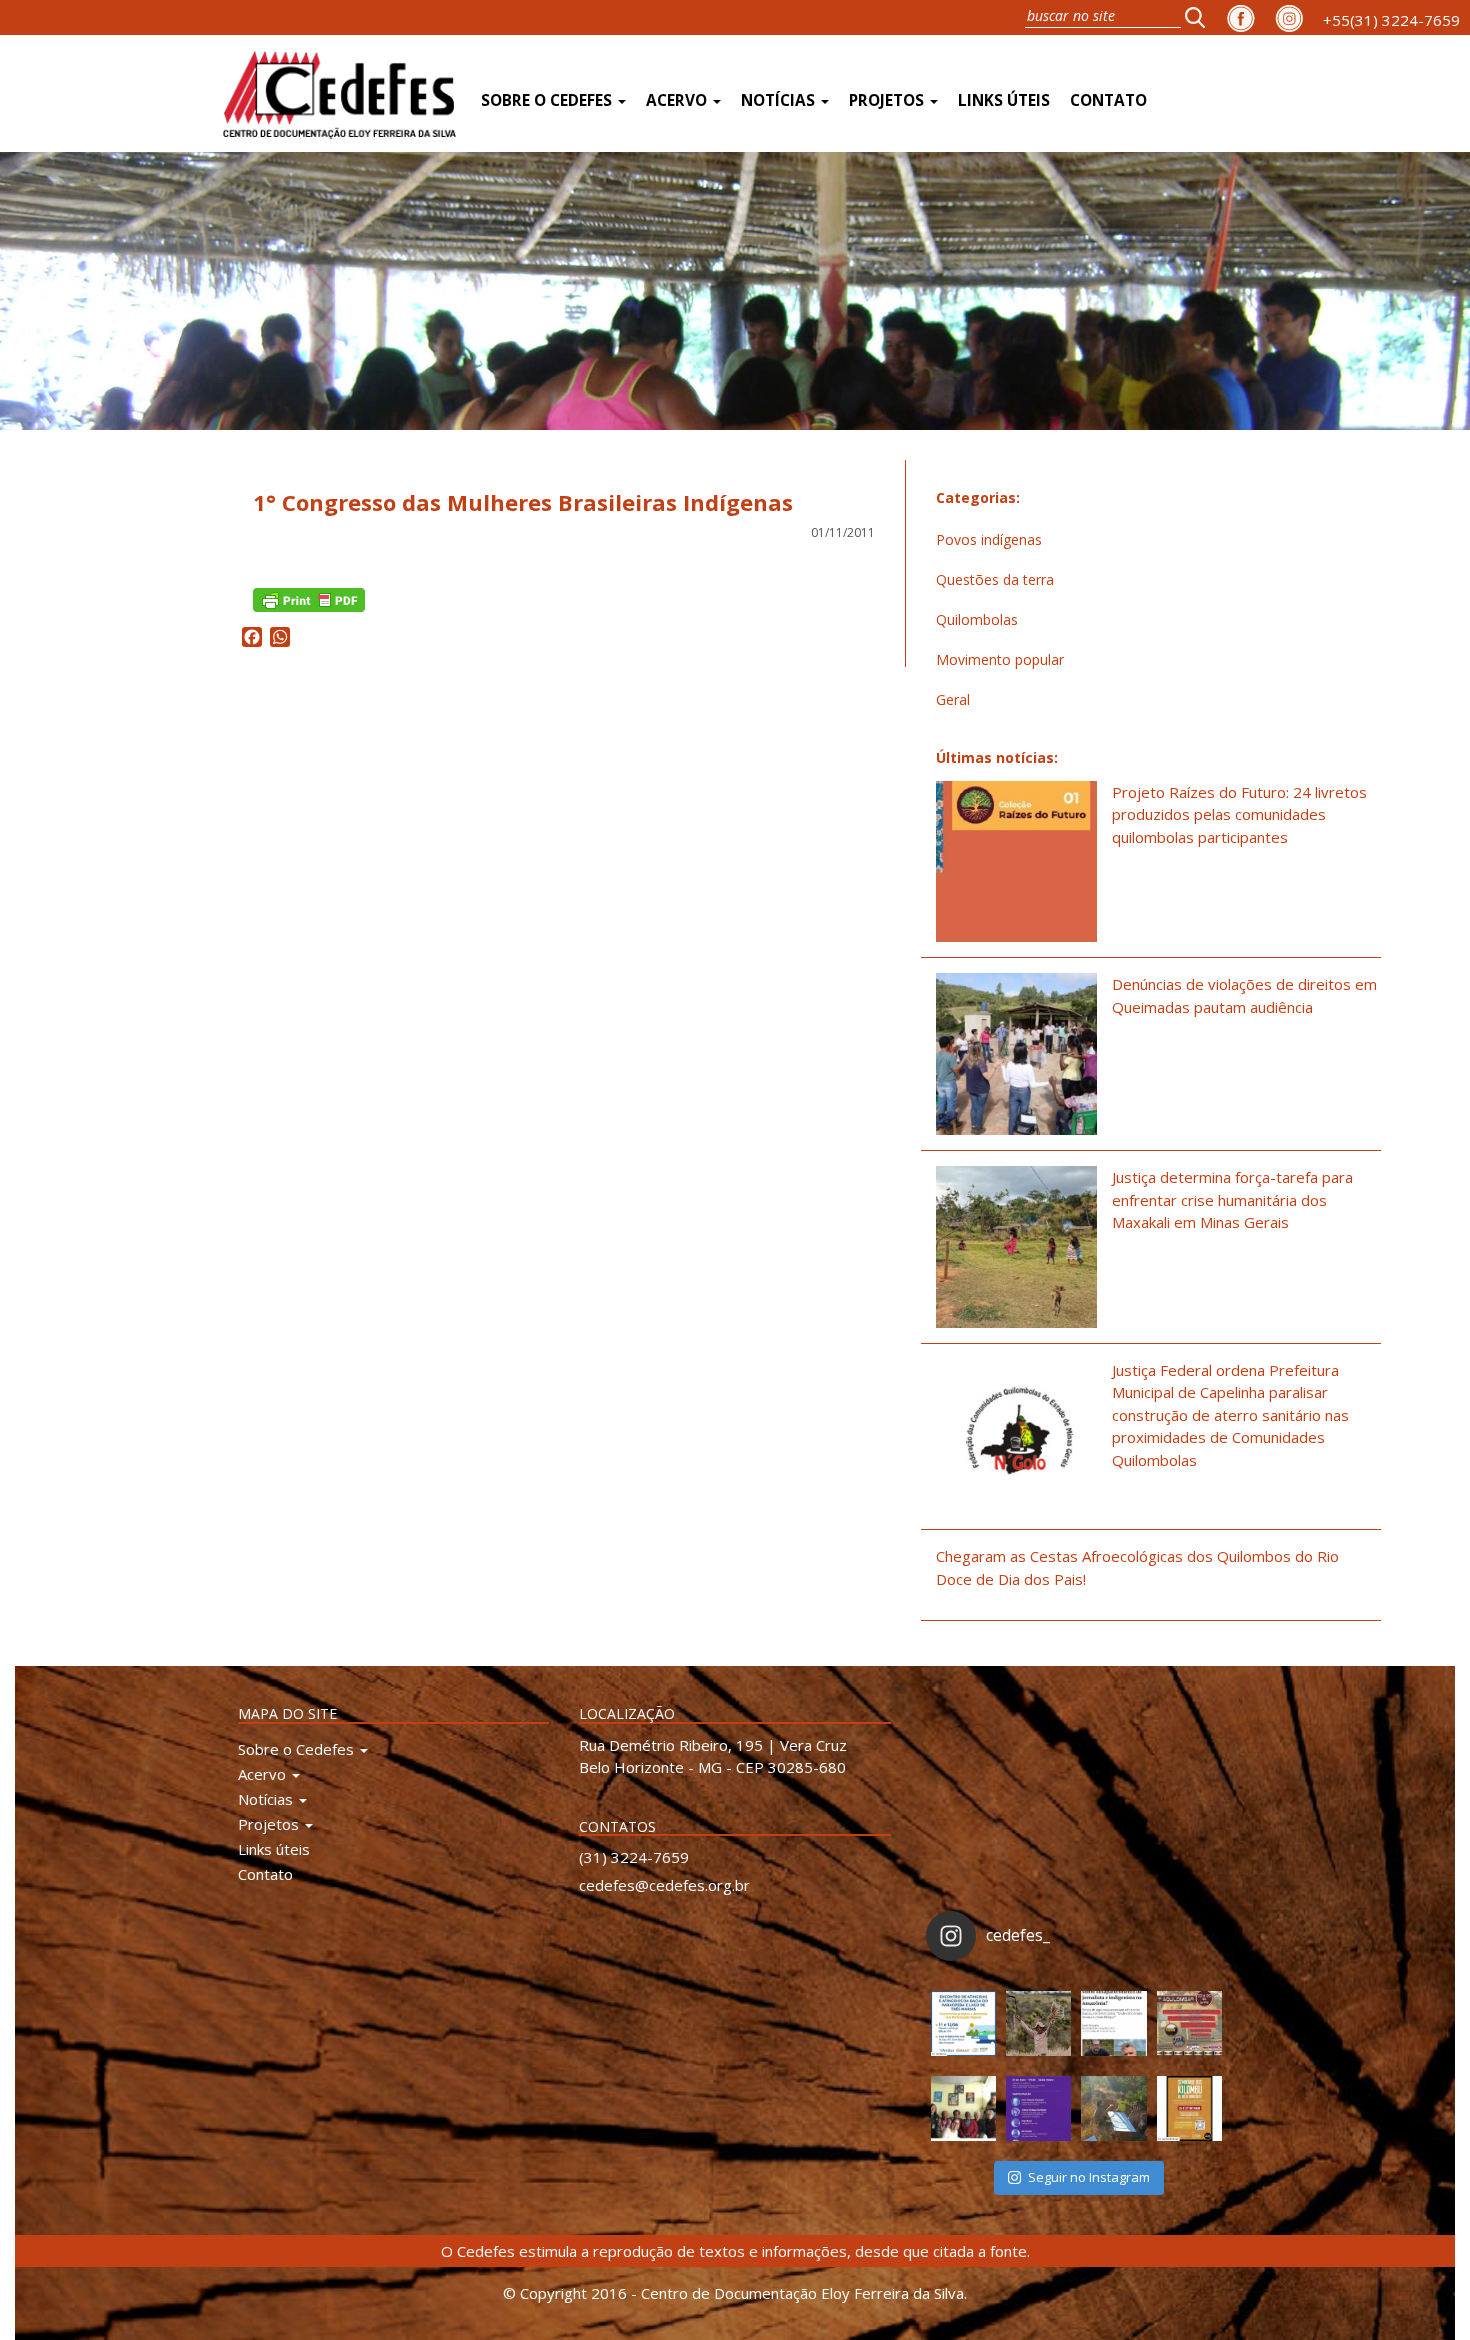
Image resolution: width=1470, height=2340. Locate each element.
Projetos (888, 100)
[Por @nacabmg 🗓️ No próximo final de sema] (963, 2023)
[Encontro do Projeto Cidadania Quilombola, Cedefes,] (963, 2108)
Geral (953, 699)
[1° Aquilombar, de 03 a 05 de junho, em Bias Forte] (1189, 2023)
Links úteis (1004, 100)
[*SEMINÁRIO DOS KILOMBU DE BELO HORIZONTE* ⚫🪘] (1189, 2108)
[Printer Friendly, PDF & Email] (309, 598)
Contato (1108, 100)
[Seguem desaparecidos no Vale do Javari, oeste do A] (1113, 2023)
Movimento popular (1000, 659)
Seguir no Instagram (1089, 2177)
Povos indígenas (989, 539)
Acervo (678, 100)
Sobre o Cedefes (548, 100)
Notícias (780, 100)
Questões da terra (995, 579)
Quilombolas (977, 619)
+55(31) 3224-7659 (1391, 20)
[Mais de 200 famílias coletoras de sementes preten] (1038, 2023)
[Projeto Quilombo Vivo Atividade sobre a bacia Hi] (1113, 2108)
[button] (1201, 17)
